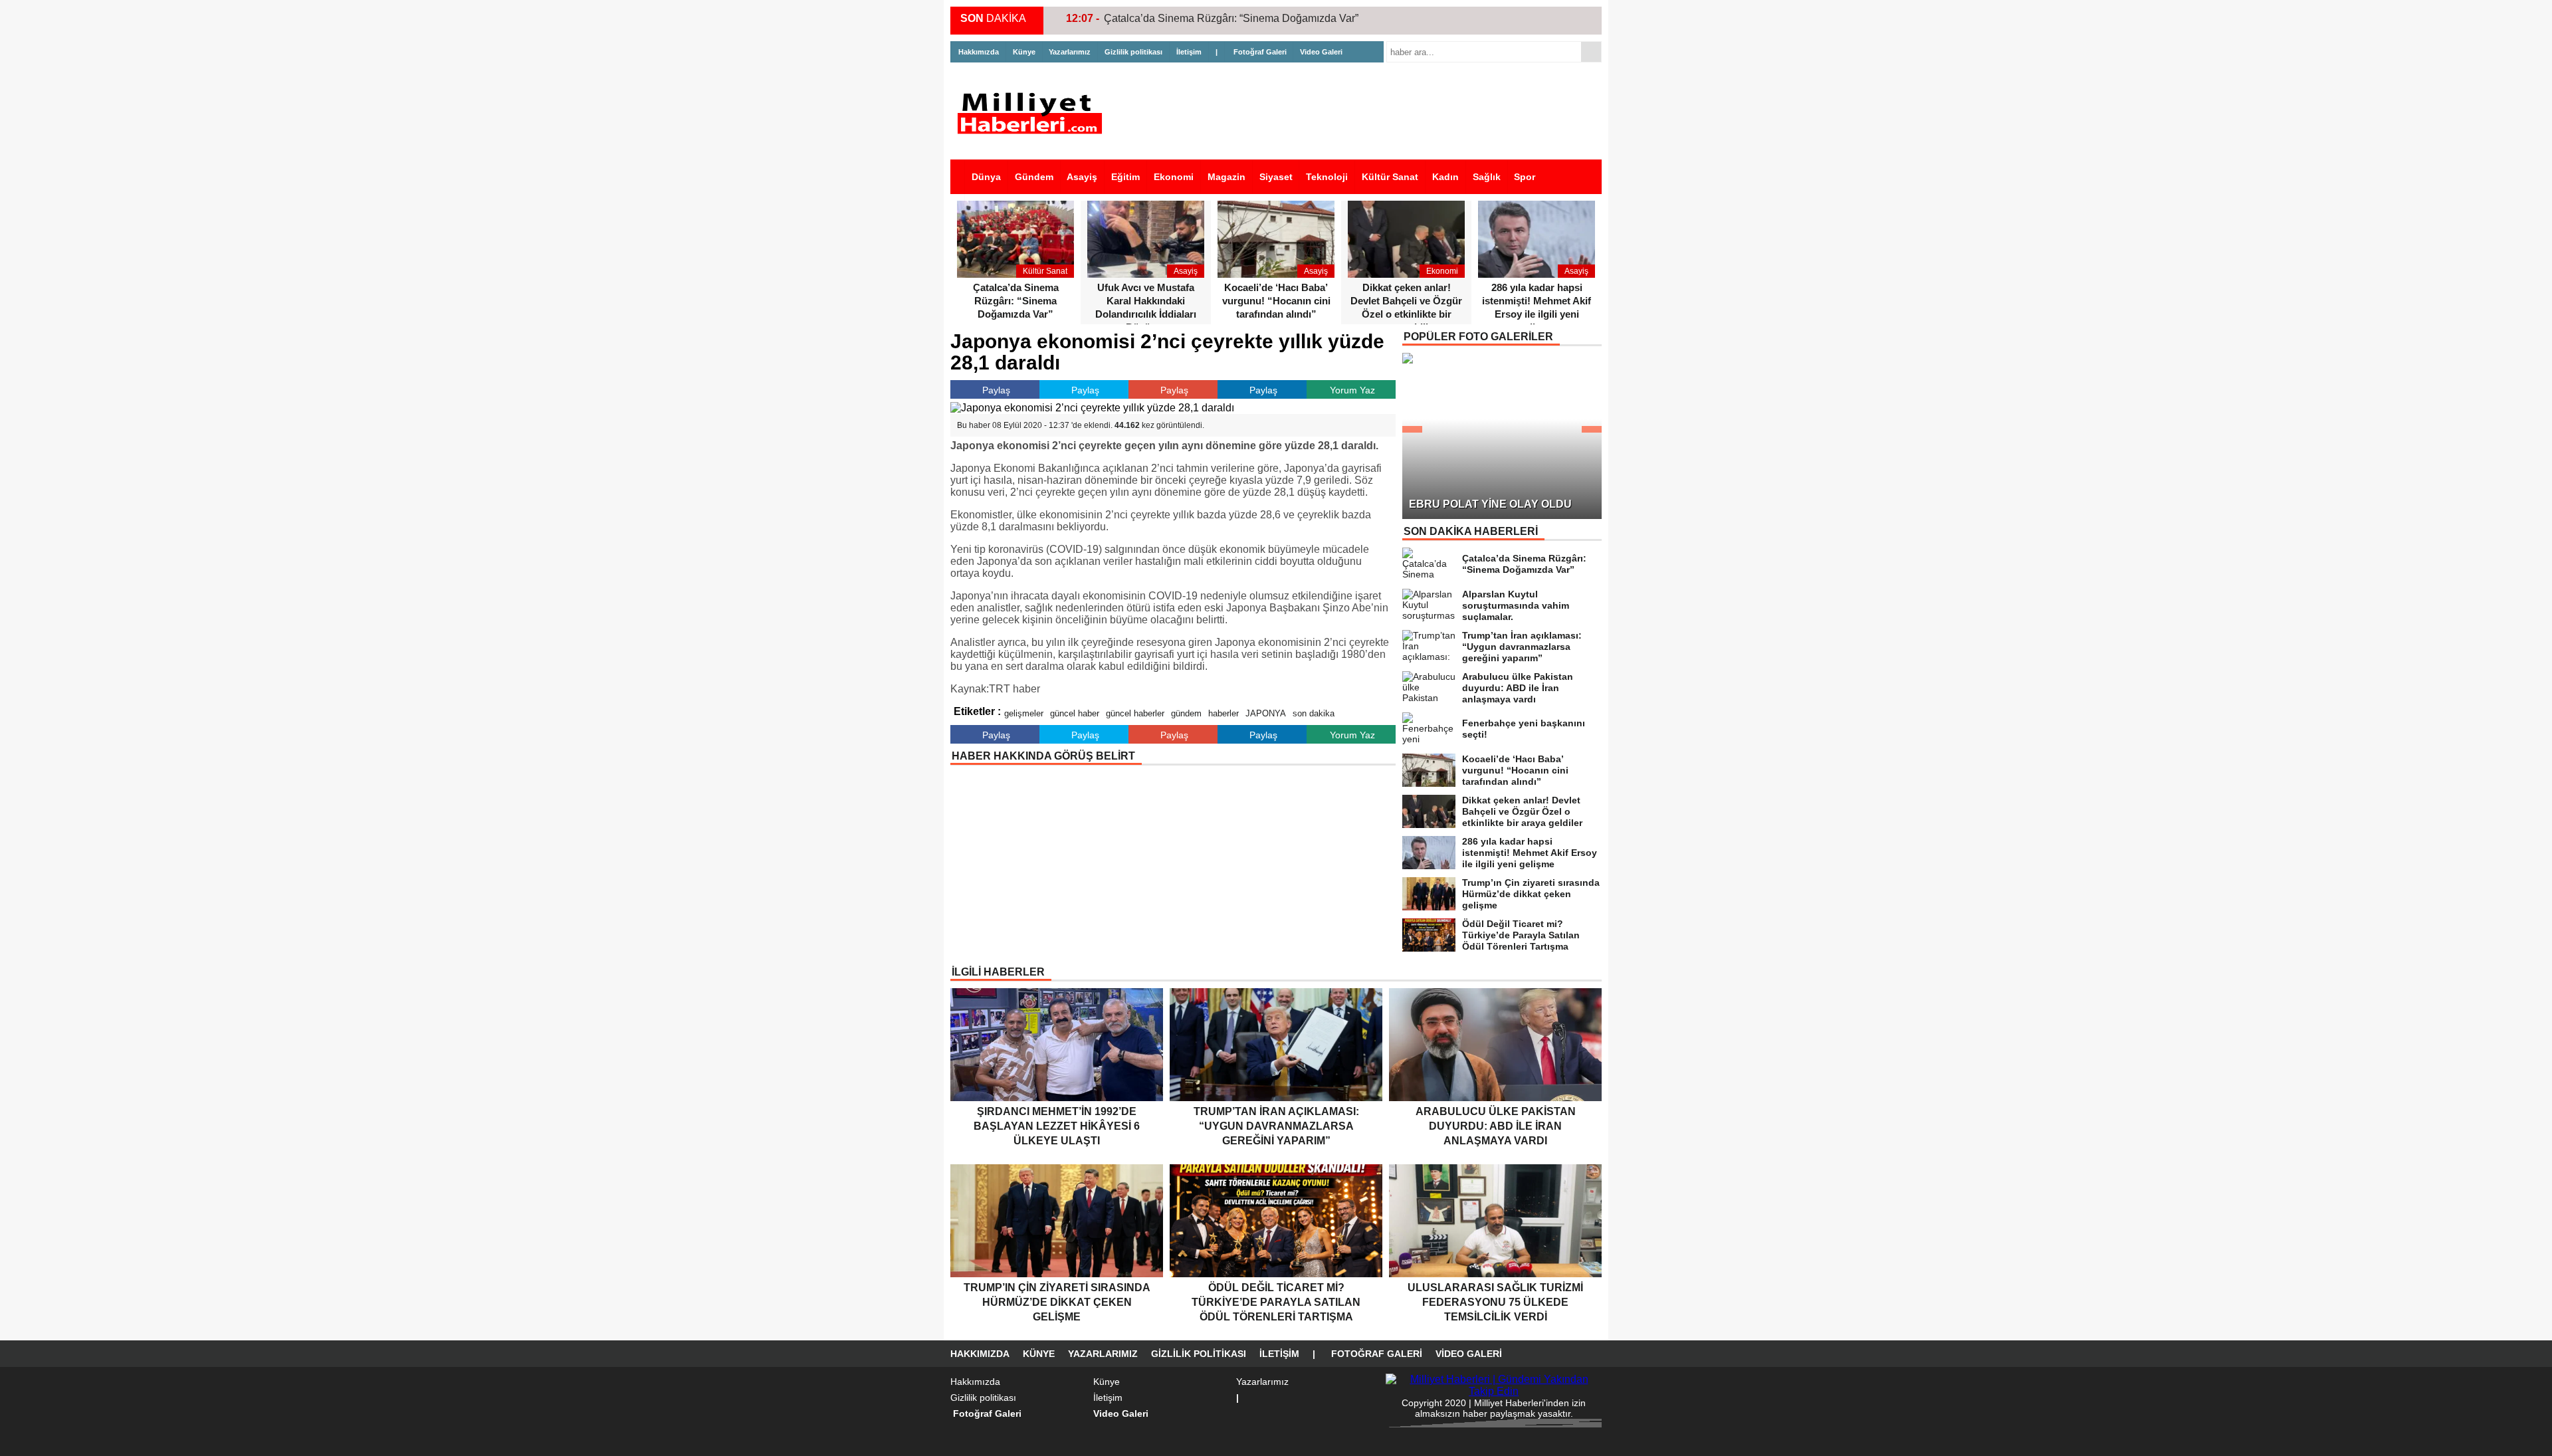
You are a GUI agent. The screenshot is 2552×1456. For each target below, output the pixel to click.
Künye (1024, 52)
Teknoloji (1327, 177)
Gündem (1034, 177)
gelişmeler (1024, 713)
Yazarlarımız (1070, 52)
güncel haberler (1135, 713)
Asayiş (1082, 177)
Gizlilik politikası (1133, 52)
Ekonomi (1174, 177)
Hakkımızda (979, 52)
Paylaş (996, 390)
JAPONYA (1266, 713)
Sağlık (1487, 177)
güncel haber (1075, 713)
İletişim (1189, 52)
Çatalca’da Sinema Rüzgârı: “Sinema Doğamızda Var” (1231, 18)
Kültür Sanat (1390, 177)
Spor (1525, 177)
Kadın (1445, 177)
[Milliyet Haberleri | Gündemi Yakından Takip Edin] (1033, 113)
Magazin (1226, 177)
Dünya (986, 177)
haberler (1223, 713)
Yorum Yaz (1352, 390)
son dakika (1314, 713)
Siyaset (1276, 177)
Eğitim (1125, 177)
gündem (1186, 713)
